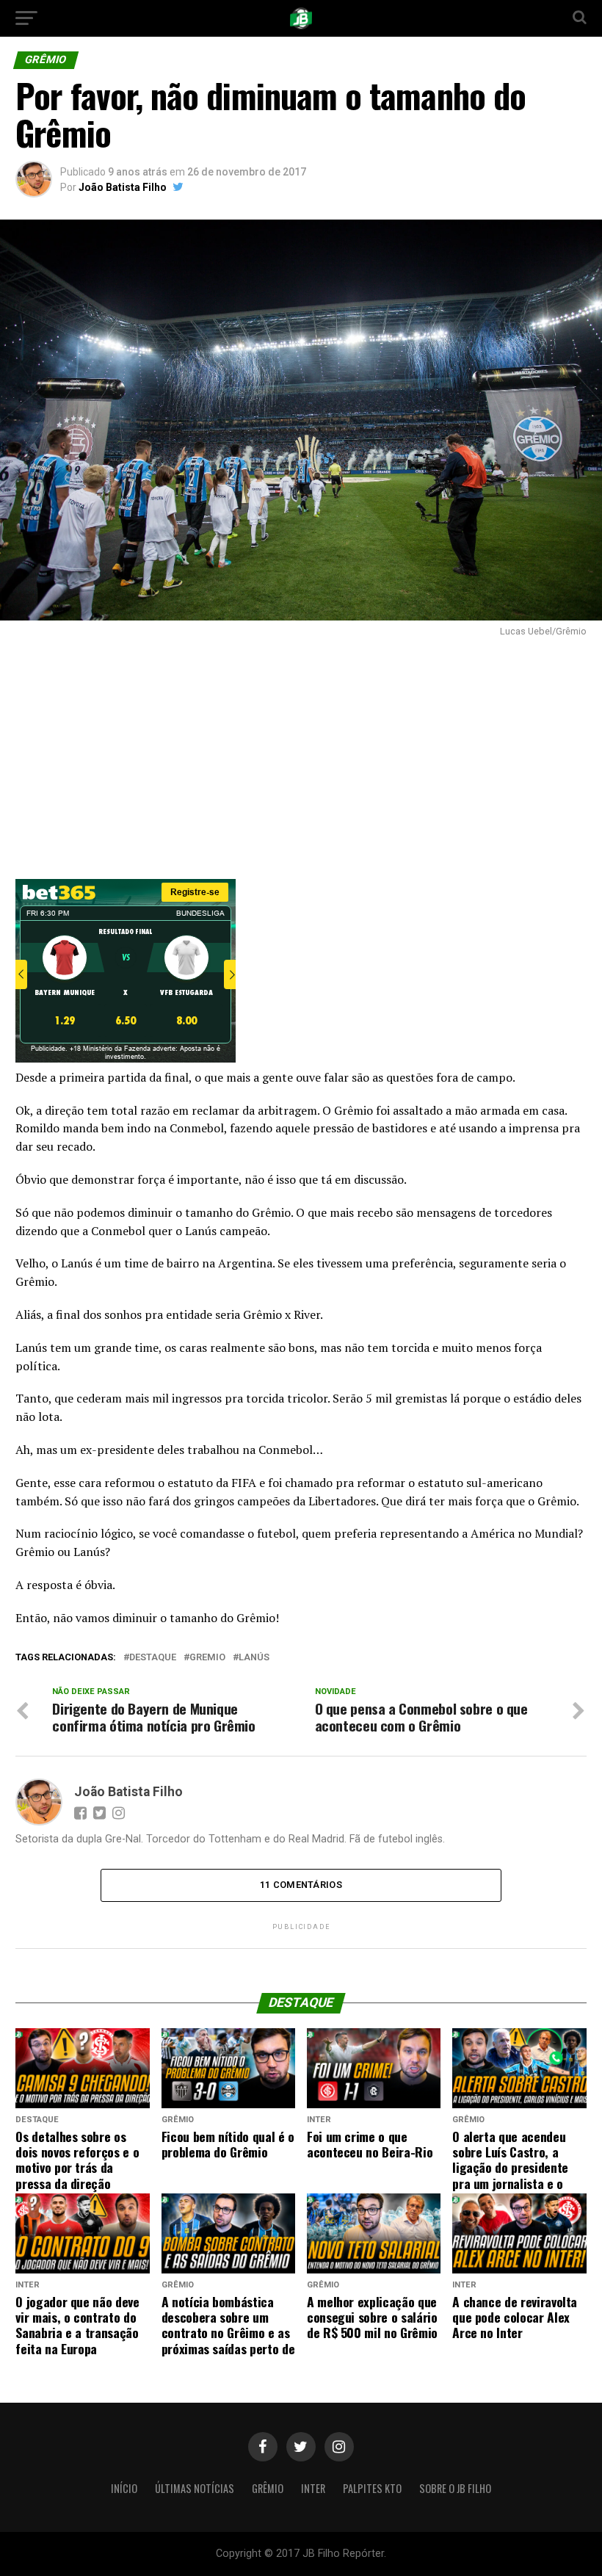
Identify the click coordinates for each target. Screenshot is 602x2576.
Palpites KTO (372, 2488)
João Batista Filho (123, 187)
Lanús (254, 1658)
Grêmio (268, 2488)
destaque (153, 1658)
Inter (313, 2488)
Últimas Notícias (195, 2488)
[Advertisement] (301, 754)
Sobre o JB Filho (455, 2488)
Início (124, 2488)
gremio (207, 1658)
